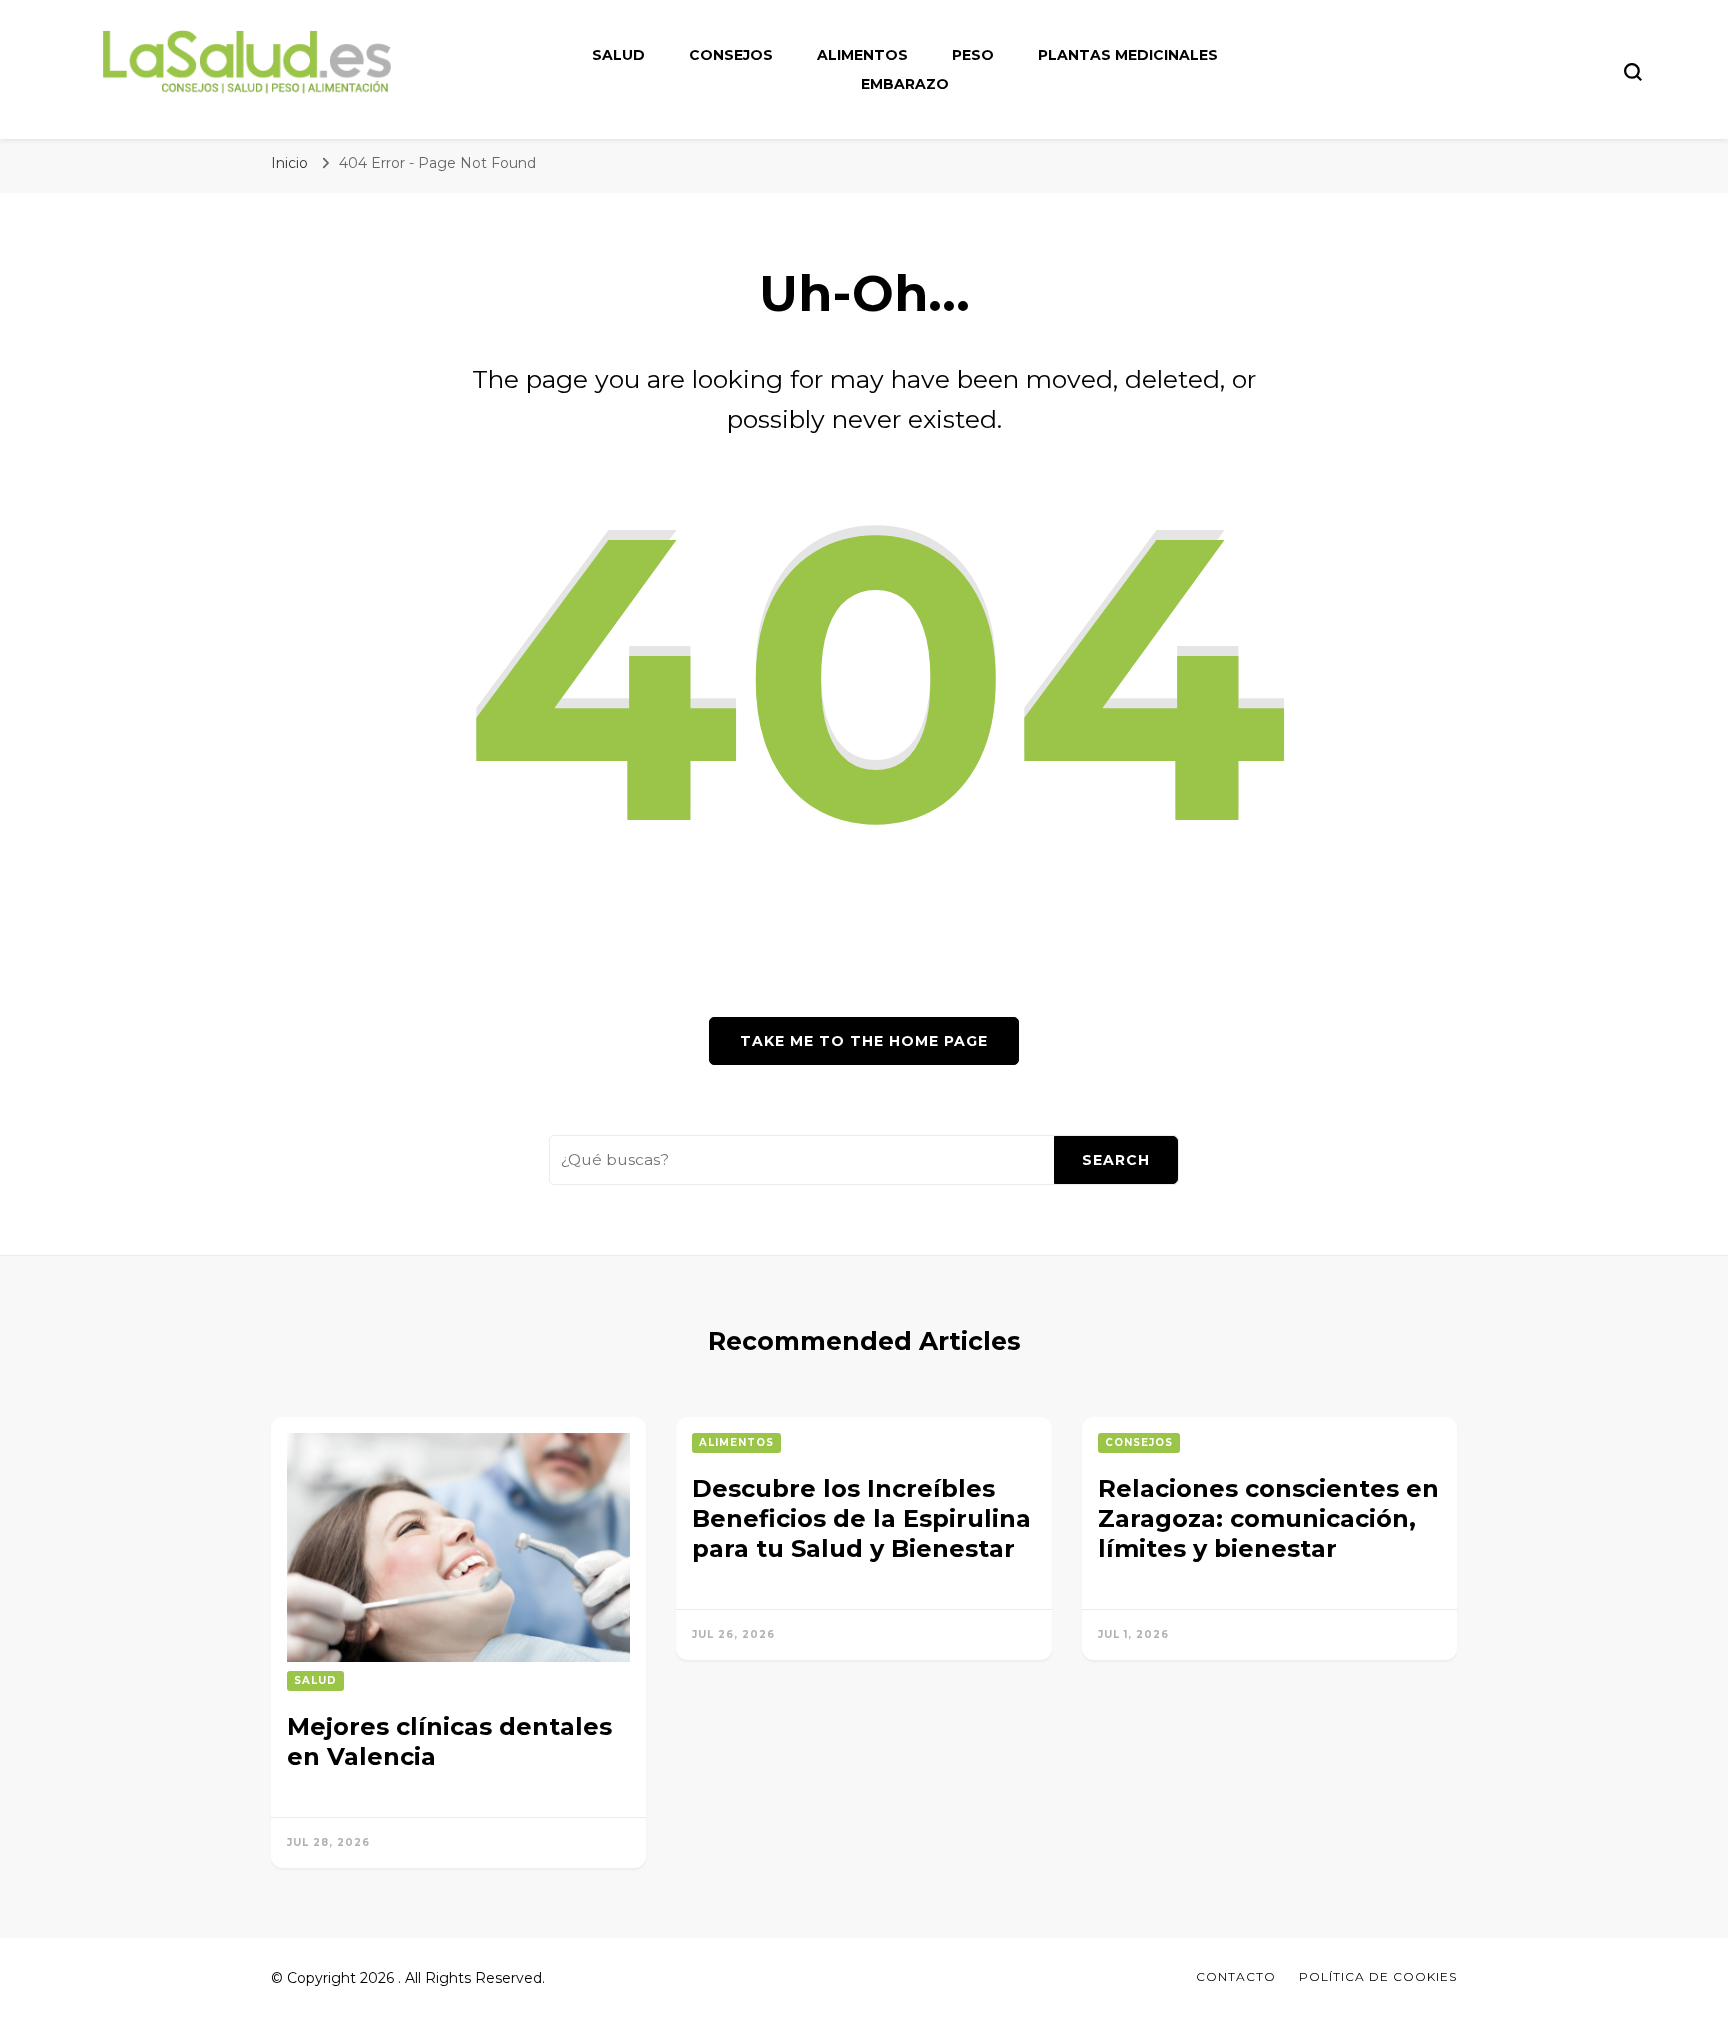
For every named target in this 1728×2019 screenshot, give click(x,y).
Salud (618, 55)
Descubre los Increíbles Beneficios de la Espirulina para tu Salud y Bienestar (861, 1518)
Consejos (731, 55)
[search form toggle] (1633, 72)
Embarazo (905, 84)
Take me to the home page (864, 1041)
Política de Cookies (1378, 1976)
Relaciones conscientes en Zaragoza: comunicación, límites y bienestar (1268, 1518)
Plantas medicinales (1128, 55)
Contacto (1236, 1976)
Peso (973, 55)
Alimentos (862, 55)
